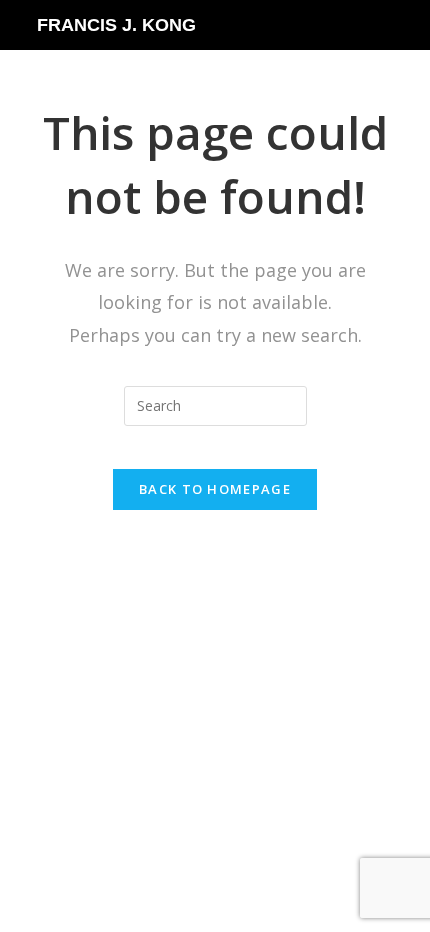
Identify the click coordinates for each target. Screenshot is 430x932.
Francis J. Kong (116, 25)
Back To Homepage (215, 489)
